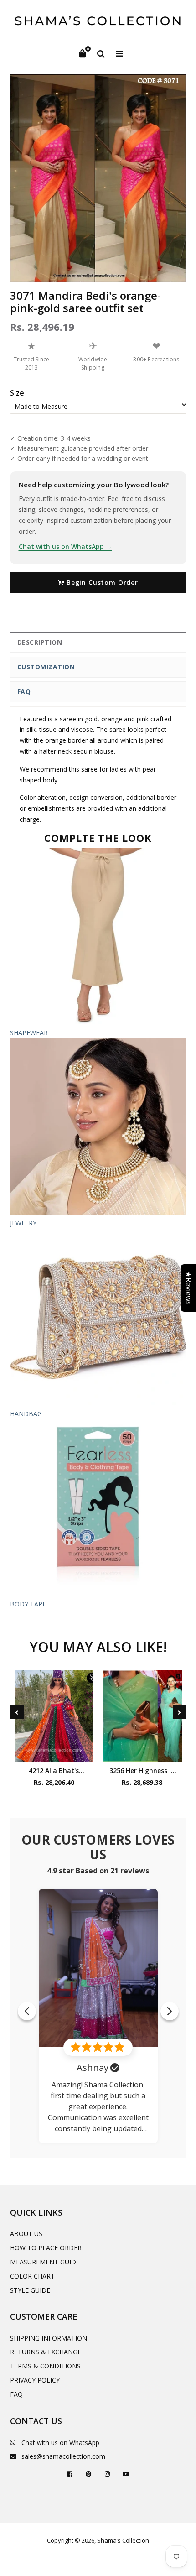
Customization (46, 667)
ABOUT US (26, 2234)
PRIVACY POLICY (35, 2380)
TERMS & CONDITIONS (45, 2366)
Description (40, 642)
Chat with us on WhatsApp (60, 2443)
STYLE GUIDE (30, 2290)
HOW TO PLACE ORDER (46, 2248)
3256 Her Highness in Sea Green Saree (142, 1770)
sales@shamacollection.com (63, 2456)
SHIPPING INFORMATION (49, 2338)
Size (17, 393)
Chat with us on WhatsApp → (65, 546)
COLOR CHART (32, 2276)
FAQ (24, 691)
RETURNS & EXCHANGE (46, 2352)
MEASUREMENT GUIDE (45, 2262)
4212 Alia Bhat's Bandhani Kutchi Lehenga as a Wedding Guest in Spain (54, 1770)
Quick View (54, 1752)
